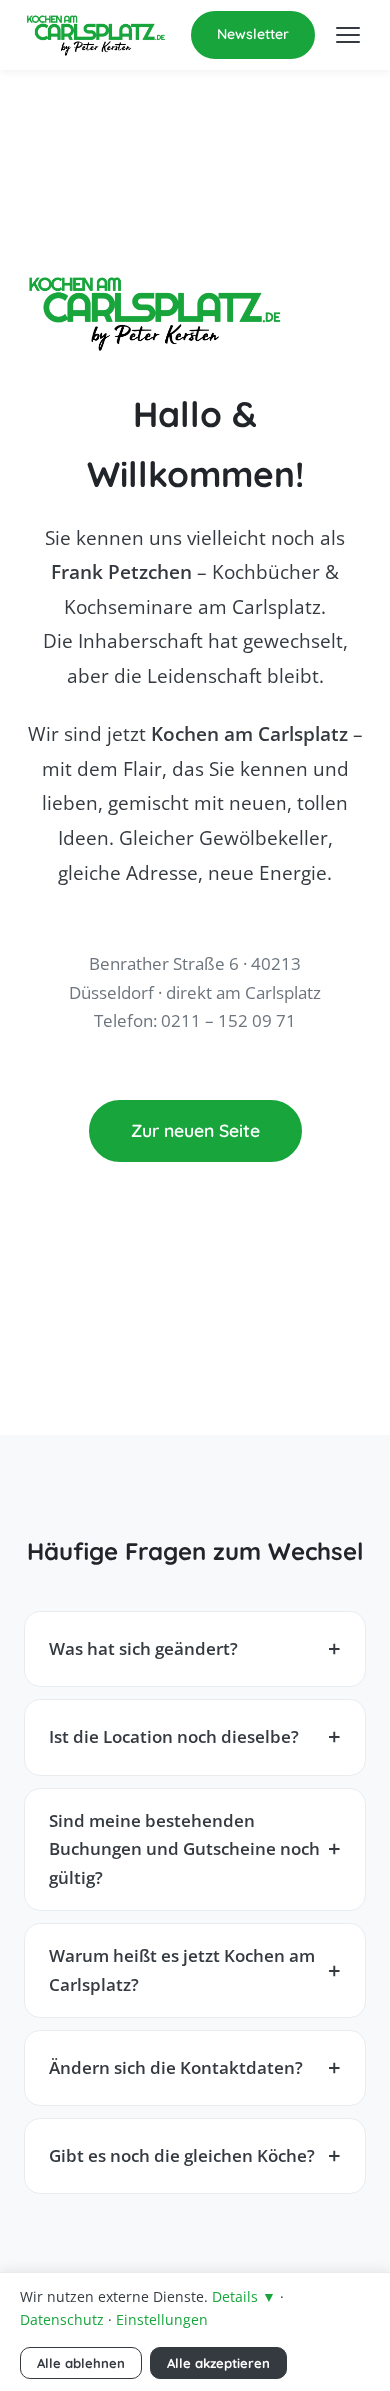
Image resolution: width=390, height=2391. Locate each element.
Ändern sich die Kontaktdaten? (176, 2067)
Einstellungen (162, 2319)
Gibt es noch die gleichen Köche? (182, 2155)
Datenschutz (62, 2319)
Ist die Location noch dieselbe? (174, 1736)
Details (244, 2296)
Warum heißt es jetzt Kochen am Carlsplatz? (182, 1970)
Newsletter (253, 34)
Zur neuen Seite (195, 1130)
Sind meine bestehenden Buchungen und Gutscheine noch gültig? (184, 1849)
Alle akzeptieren (218, 2363)
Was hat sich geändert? (143, 1648)
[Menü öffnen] (348, 35)
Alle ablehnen (81, 2363)
